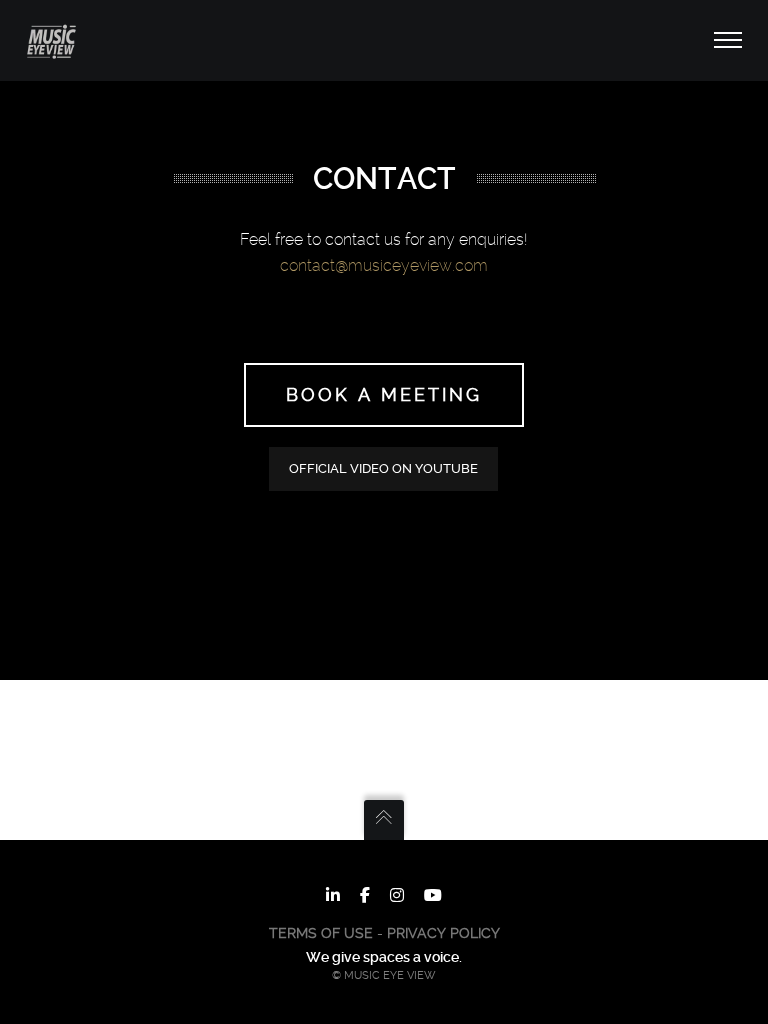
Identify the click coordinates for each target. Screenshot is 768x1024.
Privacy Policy (443, 933)
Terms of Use (321, 933)
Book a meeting (384, 394)
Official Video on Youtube (383, 468)
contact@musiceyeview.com (384, 265)
